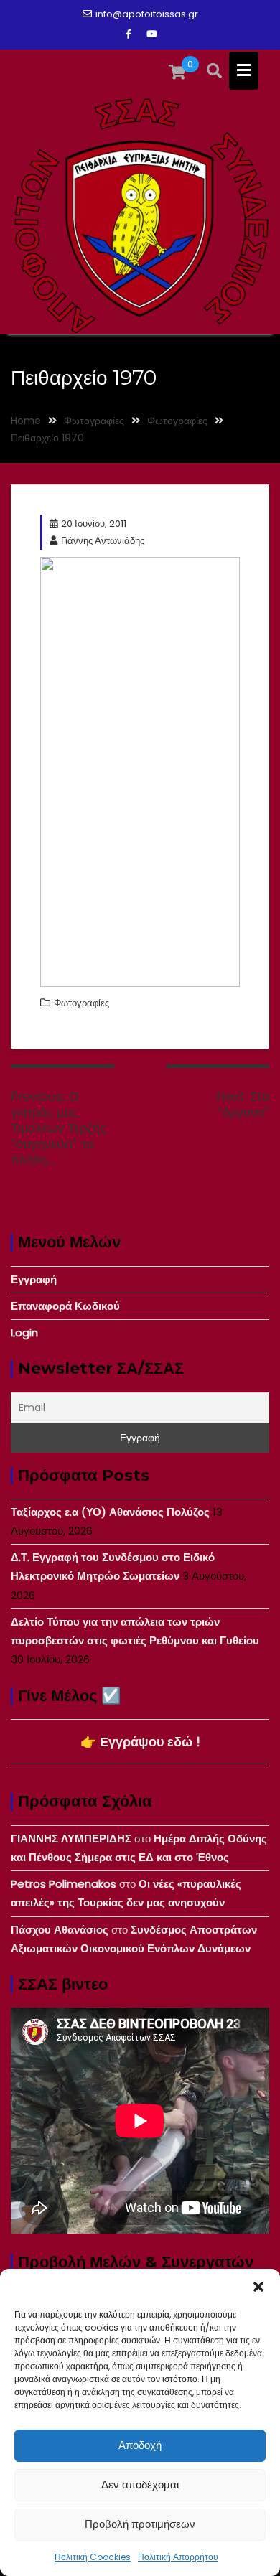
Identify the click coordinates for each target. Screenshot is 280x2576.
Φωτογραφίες (81, 1003)
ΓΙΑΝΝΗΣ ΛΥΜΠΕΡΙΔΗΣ (71, 1839)
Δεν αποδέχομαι (140, 2484)
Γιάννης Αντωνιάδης (103, 541)
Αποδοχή (140, 2445)
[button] (258, 2287)
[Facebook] (129, 34)
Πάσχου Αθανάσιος (60, 1930)
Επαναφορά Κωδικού (65, 1306)
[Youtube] (151, 34)
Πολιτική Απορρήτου (178, 2557)
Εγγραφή (34, 1279)
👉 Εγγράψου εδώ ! (140, 1742)
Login (24, 1333)
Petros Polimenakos (64, 1884)
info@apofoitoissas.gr (147, 14)
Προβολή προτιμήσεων (140, 2524)
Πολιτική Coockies (93, 2557)
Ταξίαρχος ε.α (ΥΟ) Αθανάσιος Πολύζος (110, 1512)
